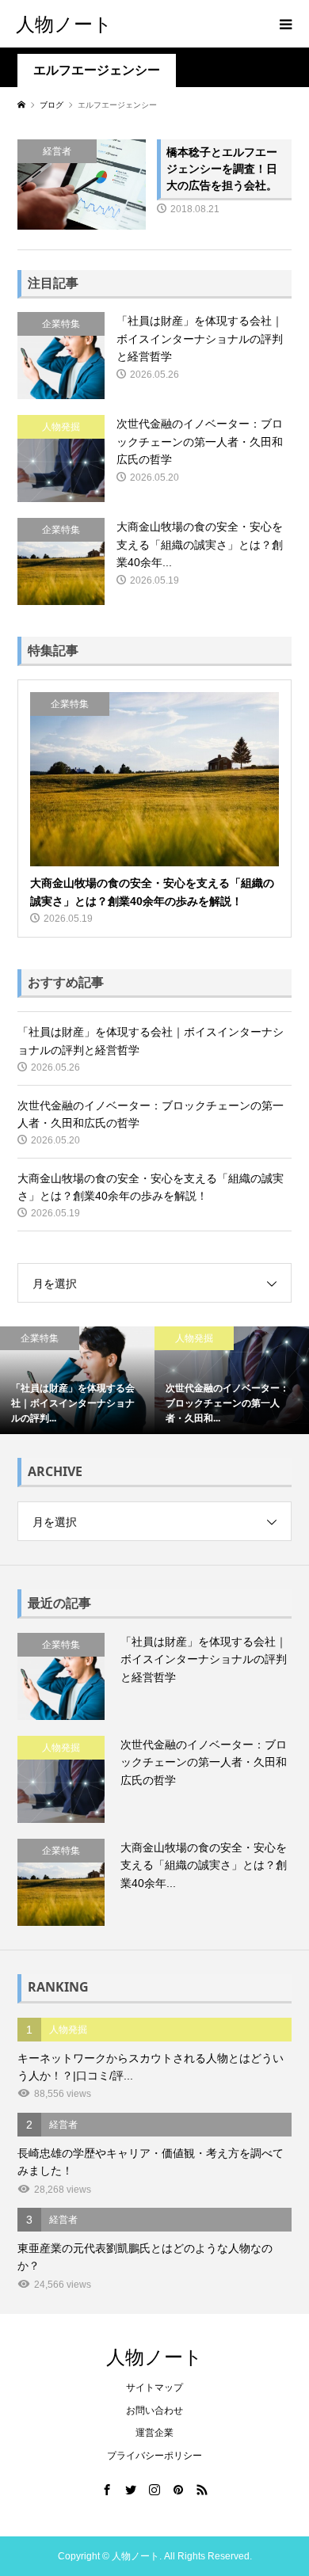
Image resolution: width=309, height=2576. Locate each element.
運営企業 (154, 2433)
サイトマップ (154, 2388)
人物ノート (64, 23)
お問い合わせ (154, 2410)
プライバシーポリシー (154, 2456)
